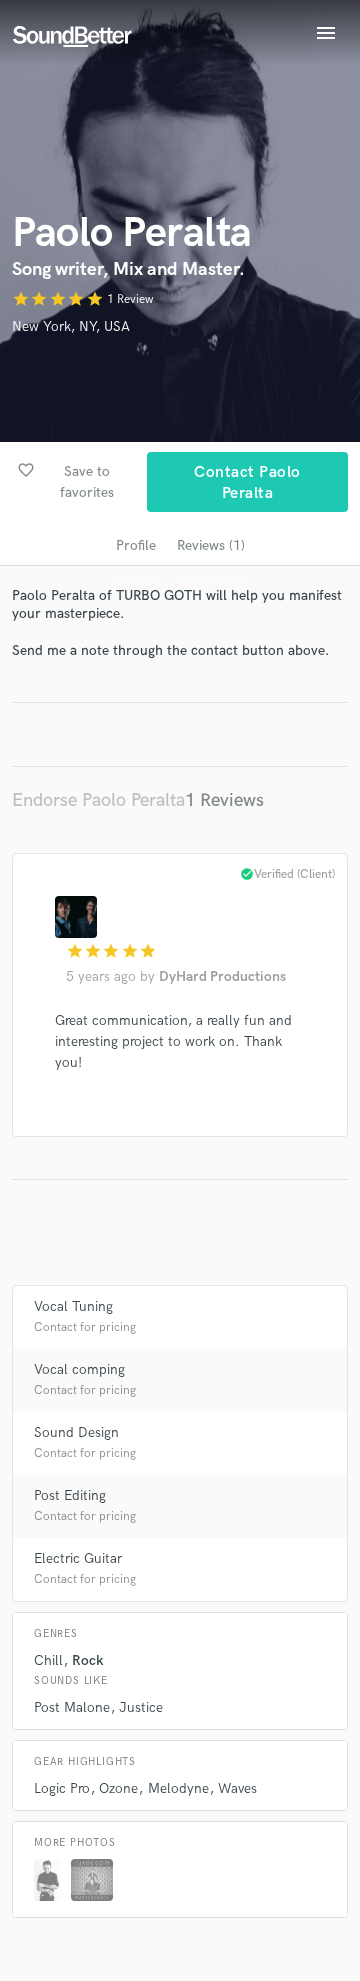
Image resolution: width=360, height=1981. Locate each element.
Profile (136, 545)
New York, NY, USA (71, 326)
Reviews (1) (211, 545)
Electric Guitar (78, 1558)
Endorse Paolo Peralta (98, 800)
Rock (88, 1660)
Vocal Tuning (73, 1306)
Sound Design (76, 1432)
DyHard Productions (222, 976)
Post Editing (70, 1495)
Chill (48, 1660)
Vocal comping (79, 1369)
